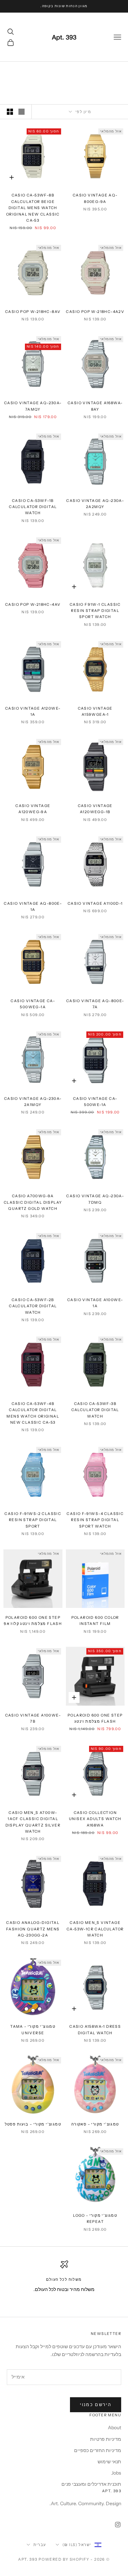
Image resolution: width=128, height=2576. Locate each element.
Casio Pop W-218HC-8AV (33, 312)
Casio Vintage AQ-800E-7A (95, 1004)
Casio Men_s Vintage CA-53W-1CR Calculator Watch (95, 1929)
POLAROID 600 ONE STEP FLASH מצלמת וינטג (95, 1718)
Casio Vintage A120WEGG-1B (95, 809)
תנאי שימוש (109, 2462)
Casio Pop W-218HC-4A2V (95, 312)
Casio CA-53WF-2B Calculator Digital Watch (33, 1306)
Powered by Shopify (64, 2559)
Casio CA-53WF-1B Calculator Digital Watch (33, 507)
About (115, 2428)
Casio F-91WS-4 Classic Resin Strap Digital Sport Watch (95, 1520)
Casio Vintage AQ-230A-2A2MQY (95, 504)
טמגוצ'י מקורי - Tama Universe (33, 2030)
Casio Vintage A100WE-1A (95, 1303)
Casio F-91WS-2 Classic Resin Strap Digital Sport (33, 1520)
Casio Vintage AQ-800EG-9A (95, 198)
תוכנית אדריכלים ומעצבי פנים (91, 2484)
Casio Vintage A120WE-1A (33, 712)
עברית (40, 2545)
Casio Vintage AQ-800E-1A (33, 907)
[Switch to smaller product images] (10, 112)
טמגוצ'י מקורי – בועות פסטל (33, 2124)
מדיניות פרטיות (106, 2439)
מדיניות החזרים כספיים (98, 2450)
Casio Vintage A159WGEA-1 (95, 712)
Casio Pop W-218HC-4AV (33, 605)
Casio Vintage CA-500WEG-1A (33, 1004)
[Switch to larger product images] (22, 112)
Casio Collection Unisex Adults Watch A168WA (95, 1819)
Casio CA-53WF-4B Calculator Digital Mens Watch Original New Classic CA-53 (33, 1413)
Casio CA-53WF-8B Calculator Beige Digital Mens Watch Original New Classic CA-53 (33, 208)
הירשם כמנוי (96, 2404)
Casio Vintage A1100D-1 (95, 904)
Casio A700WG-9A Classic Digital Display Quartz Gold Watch (33, 1202)
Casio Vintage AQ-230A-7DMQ (95, 1199)
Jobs (116, 2473)
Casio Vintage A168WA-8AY (95, 406)
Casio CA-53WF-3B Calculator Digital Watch (95, 1410)
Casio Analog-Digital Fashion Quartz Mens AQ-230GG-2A (33, 1929)
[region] (64, 2282)
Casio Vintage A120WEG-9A (33, 809)
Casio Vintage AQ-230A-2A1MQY (33, 1102)
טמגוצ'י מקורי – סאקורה (95, 2124)
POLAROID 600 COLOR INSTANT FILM (95, 1621)
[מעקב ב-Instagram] (118, 2525)
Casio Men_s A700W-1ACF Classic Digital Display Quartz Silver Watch (33, 1822)
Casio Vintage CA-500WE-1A (95, 1102)
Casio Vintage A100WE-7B (33, 1718)
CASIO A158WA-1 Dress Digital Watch (95, 2030)
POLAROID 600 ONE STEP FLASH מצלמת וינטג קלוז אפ (33, 1621)
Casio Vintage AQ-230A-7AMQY (33, 406)
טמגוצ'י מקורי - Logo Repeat (95, 2219)
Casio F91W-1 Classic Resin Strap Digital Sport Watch (95, 611)
